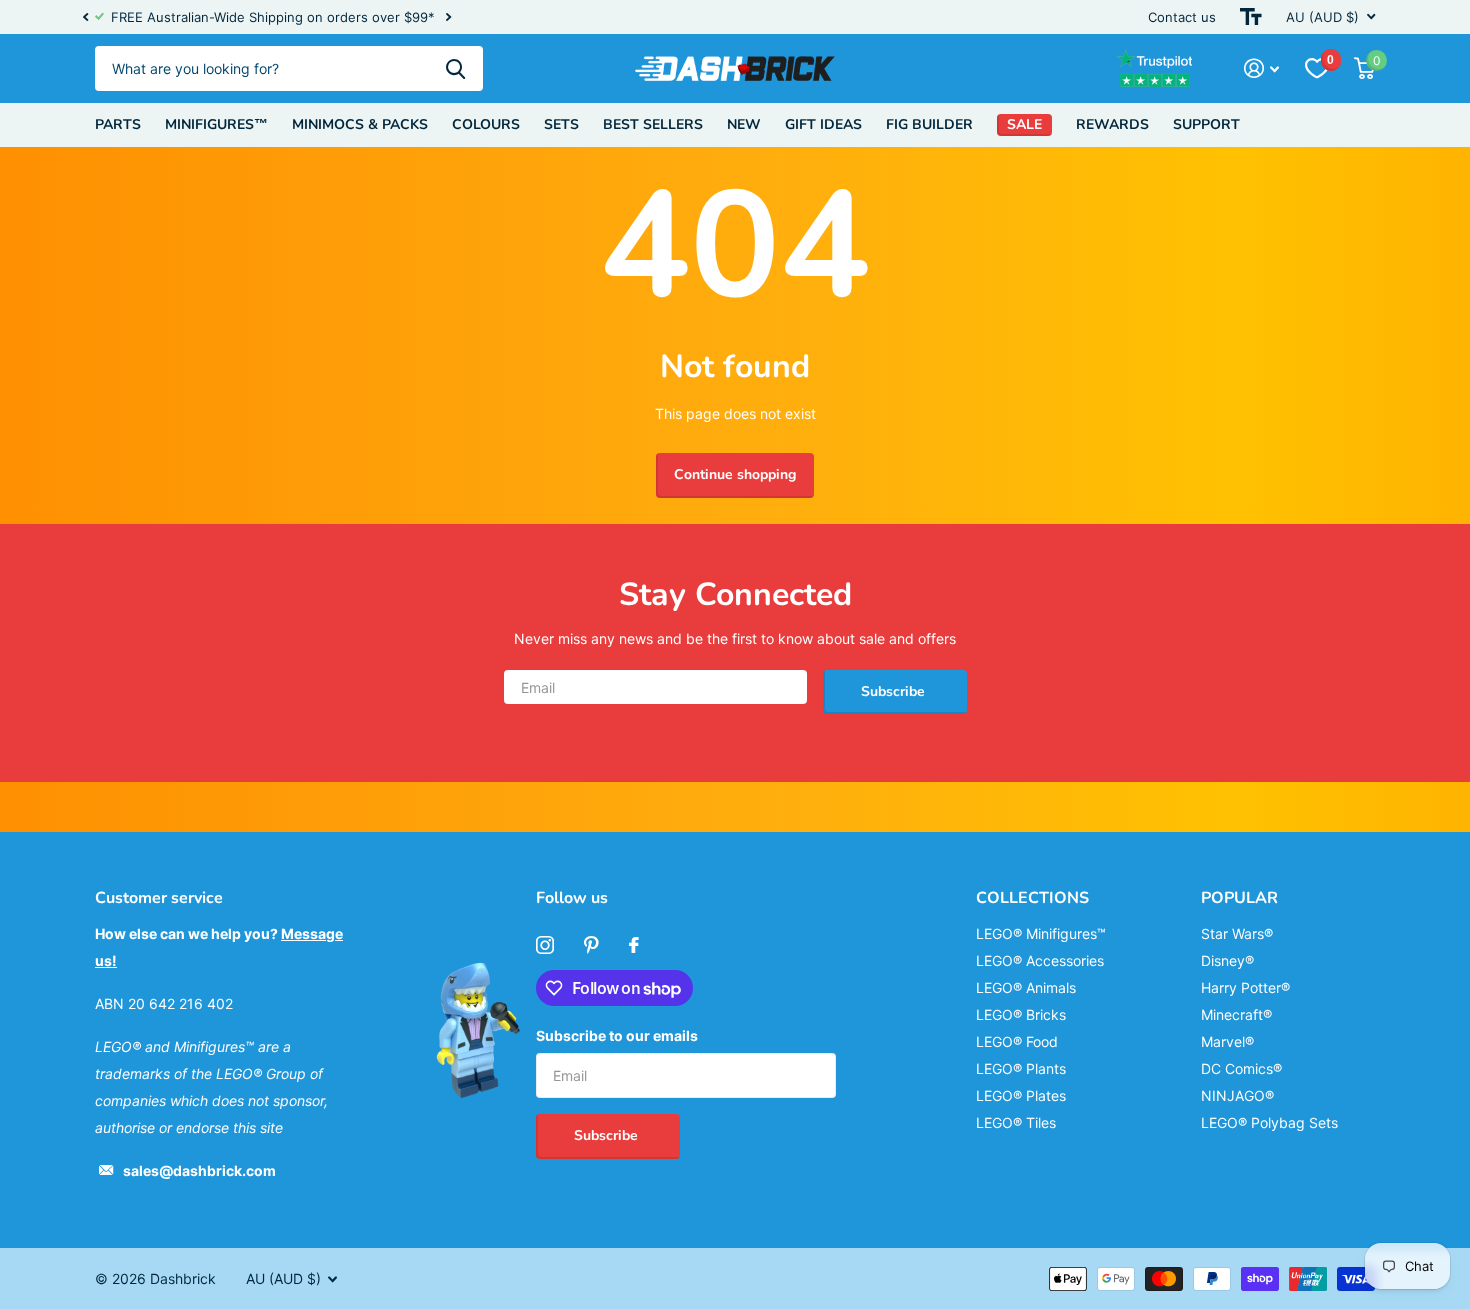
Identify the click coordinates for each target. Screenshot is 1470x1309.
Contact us (1182, 17)
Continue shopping (735, 474)
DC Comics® (1241, 1068)
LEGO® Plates (1021, 1095)
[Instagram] (545, 945)
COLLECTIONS (1032, 898)
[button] (85, 17)
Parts (118, 124)
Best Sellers (653, 124)
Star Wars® (1237, 933)
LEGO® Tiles (1016, 1122)
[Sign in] (1261, 68)
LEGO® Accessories (1040, 960)
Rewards (1112, 124)
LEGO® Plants (1021, 1068)
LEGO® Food (1017, 1041)
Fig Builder (929, 124)
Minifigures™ (216, 124)
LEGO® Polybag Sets (1269, 1122)
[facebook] (634, 945)
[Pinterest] (591, 945)
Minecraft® (1236, 1014)
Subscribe (895, 691)
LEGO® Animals (1026, 987)
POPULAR (1239, 898)
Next (448, 17)
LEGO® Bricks (1021, 1014)
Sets (561, 124)
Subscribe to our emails (617, 1035)
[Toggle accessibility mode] (1251, 17)
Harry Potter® (1245, 987)
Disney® (1227, 960)
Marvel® (1227, 1041)
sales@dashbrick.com (199, 1170)
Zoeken (455, 68)
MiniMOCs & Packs (360, 124)
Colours (486, 124)
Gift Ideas (823, 124)
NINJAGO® (1237, 1095)
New (744, 124)
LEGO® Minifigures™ (1041, 933)
